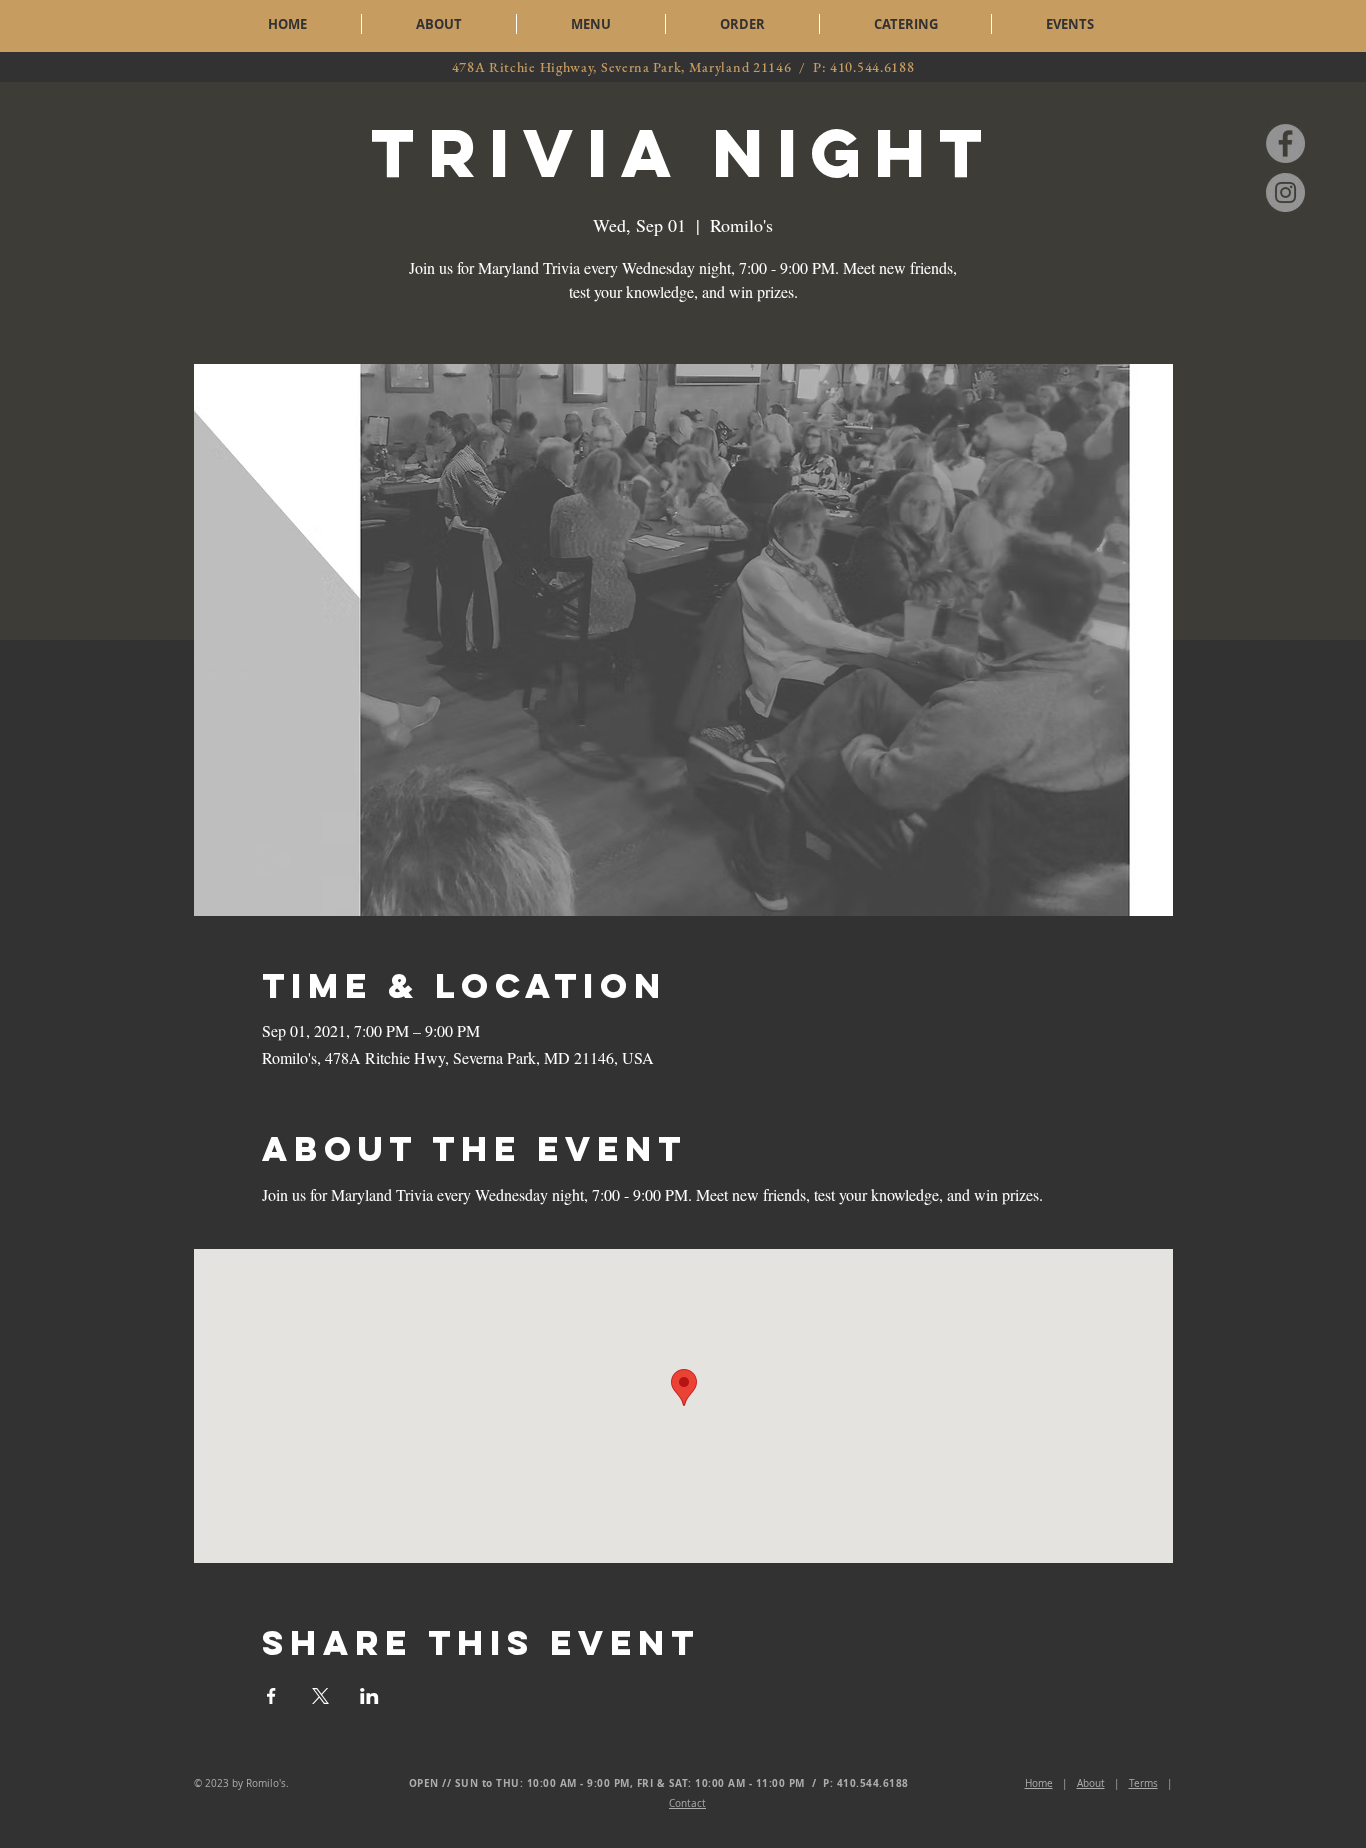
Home (1039, 1783)
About (1091, 1783)
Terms (1143, 1783)
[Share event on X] (320, 1696)
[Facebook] (1285, 143)
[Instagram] (1285, 192)
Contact (687, 1803)
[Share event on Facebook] (271, 1696)
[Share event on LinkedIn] (369, 1696)
